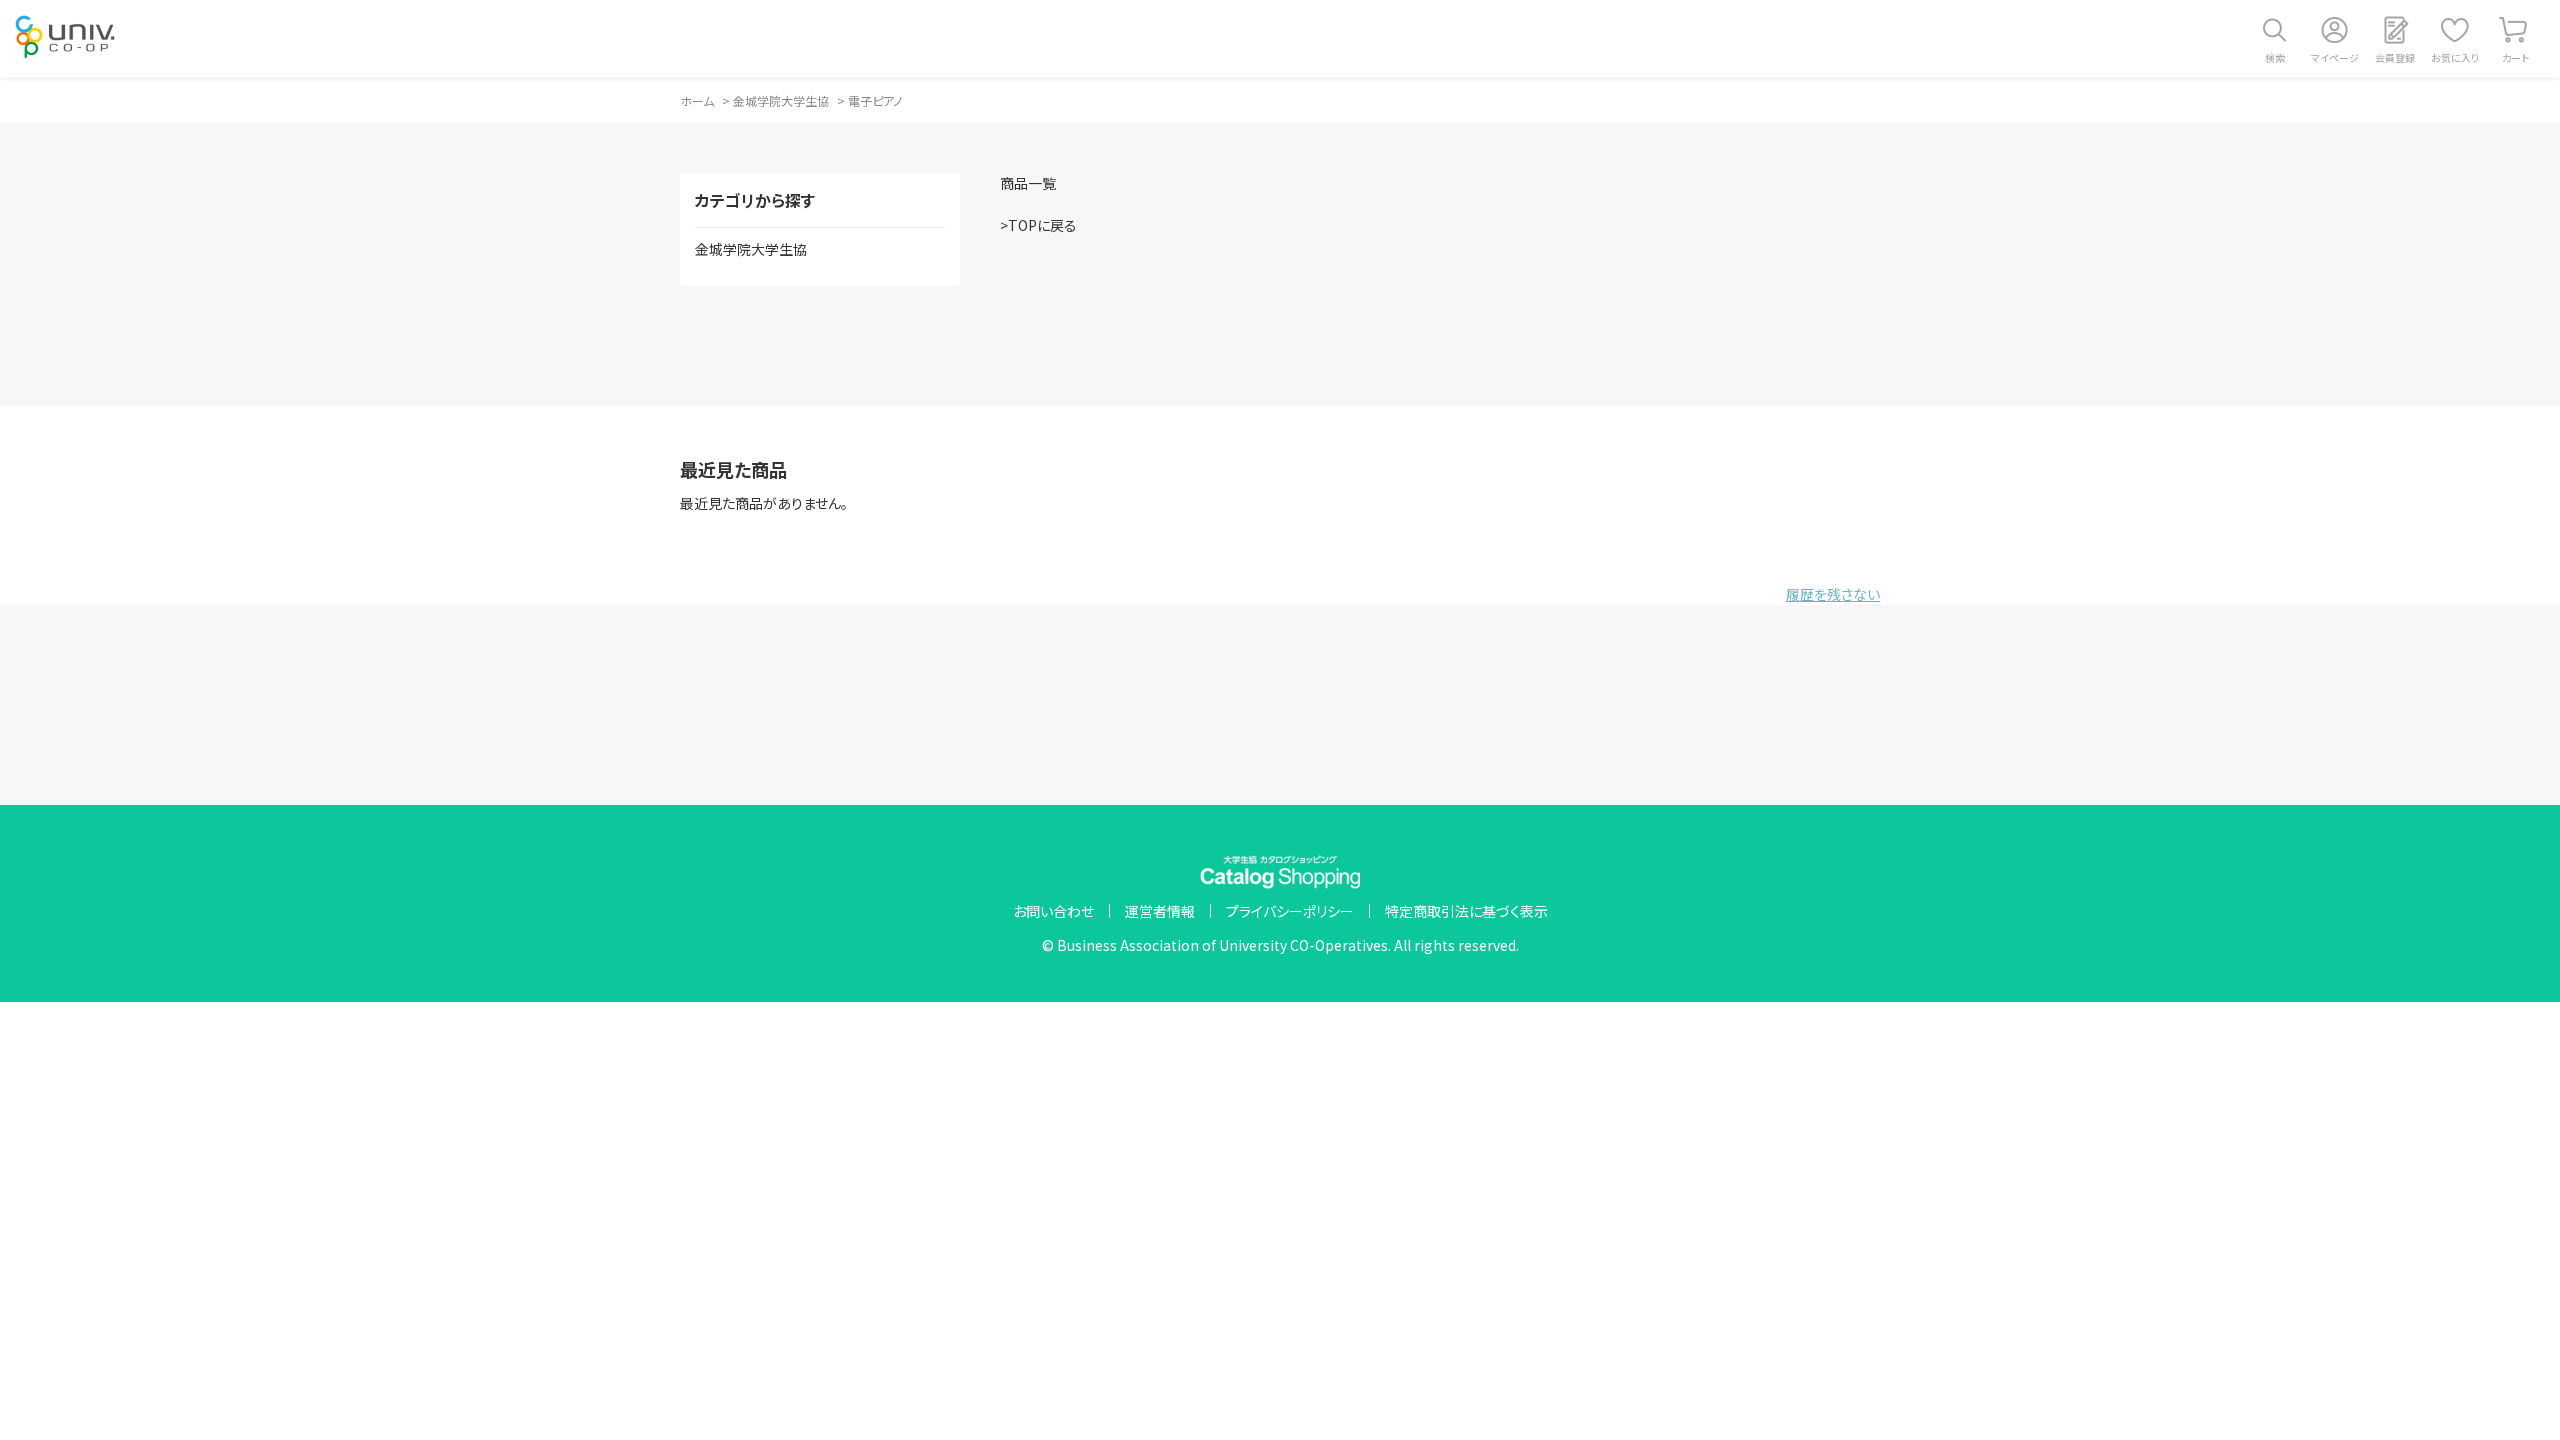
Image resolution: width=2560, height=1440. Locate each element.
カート (2515, 57)
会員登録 (2395, 57)
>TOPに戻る (1038, 225)
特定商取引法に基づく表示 (1466, 911)
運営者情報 (1160, 911)
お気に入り (2455, 57)
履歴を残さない (1833, 594)
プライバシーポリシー (1290, 911)
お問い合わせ (1053, 911)
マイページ (2335, 57)
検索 (2275, 57)
